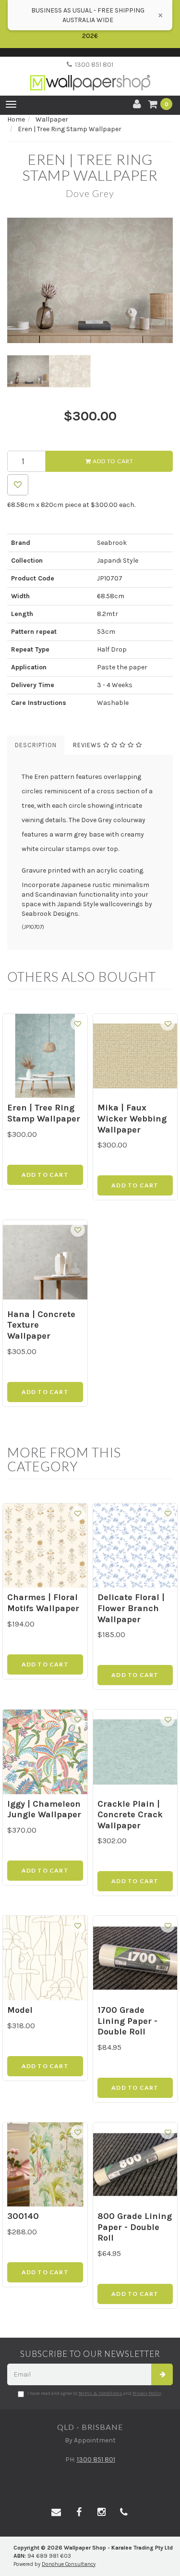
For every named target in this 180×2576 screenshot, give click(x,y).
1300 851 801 (93, 65)
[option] (90, 280)
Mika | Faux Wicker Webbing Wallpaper (132, 1118)
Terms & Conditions (100, 2393)
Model (20, 2010)
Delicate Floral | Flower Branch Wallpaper (131, 1608)
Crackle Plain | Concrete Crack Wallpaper (130, 1815)
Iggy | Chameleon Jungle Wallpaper (44, 1809)
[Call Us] (124, 2513)
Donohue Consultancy (69, 2564)
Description (36, 745)
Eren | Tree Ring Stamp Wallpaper (44, 1113)
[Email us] (56, 2513)
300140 (23, 2216)
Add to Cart (112, 461)
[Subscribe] (162, 2374)
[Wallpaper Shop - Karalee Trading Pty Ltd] (90, 75)
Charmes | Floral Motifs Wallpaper (43, 1603)
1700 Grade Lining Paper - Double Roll (127, 2021)
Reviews (88, 745)
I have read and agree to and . (95, 2393)
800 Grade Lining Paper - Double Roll (135, 2227)
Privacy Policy (147, 2393)
